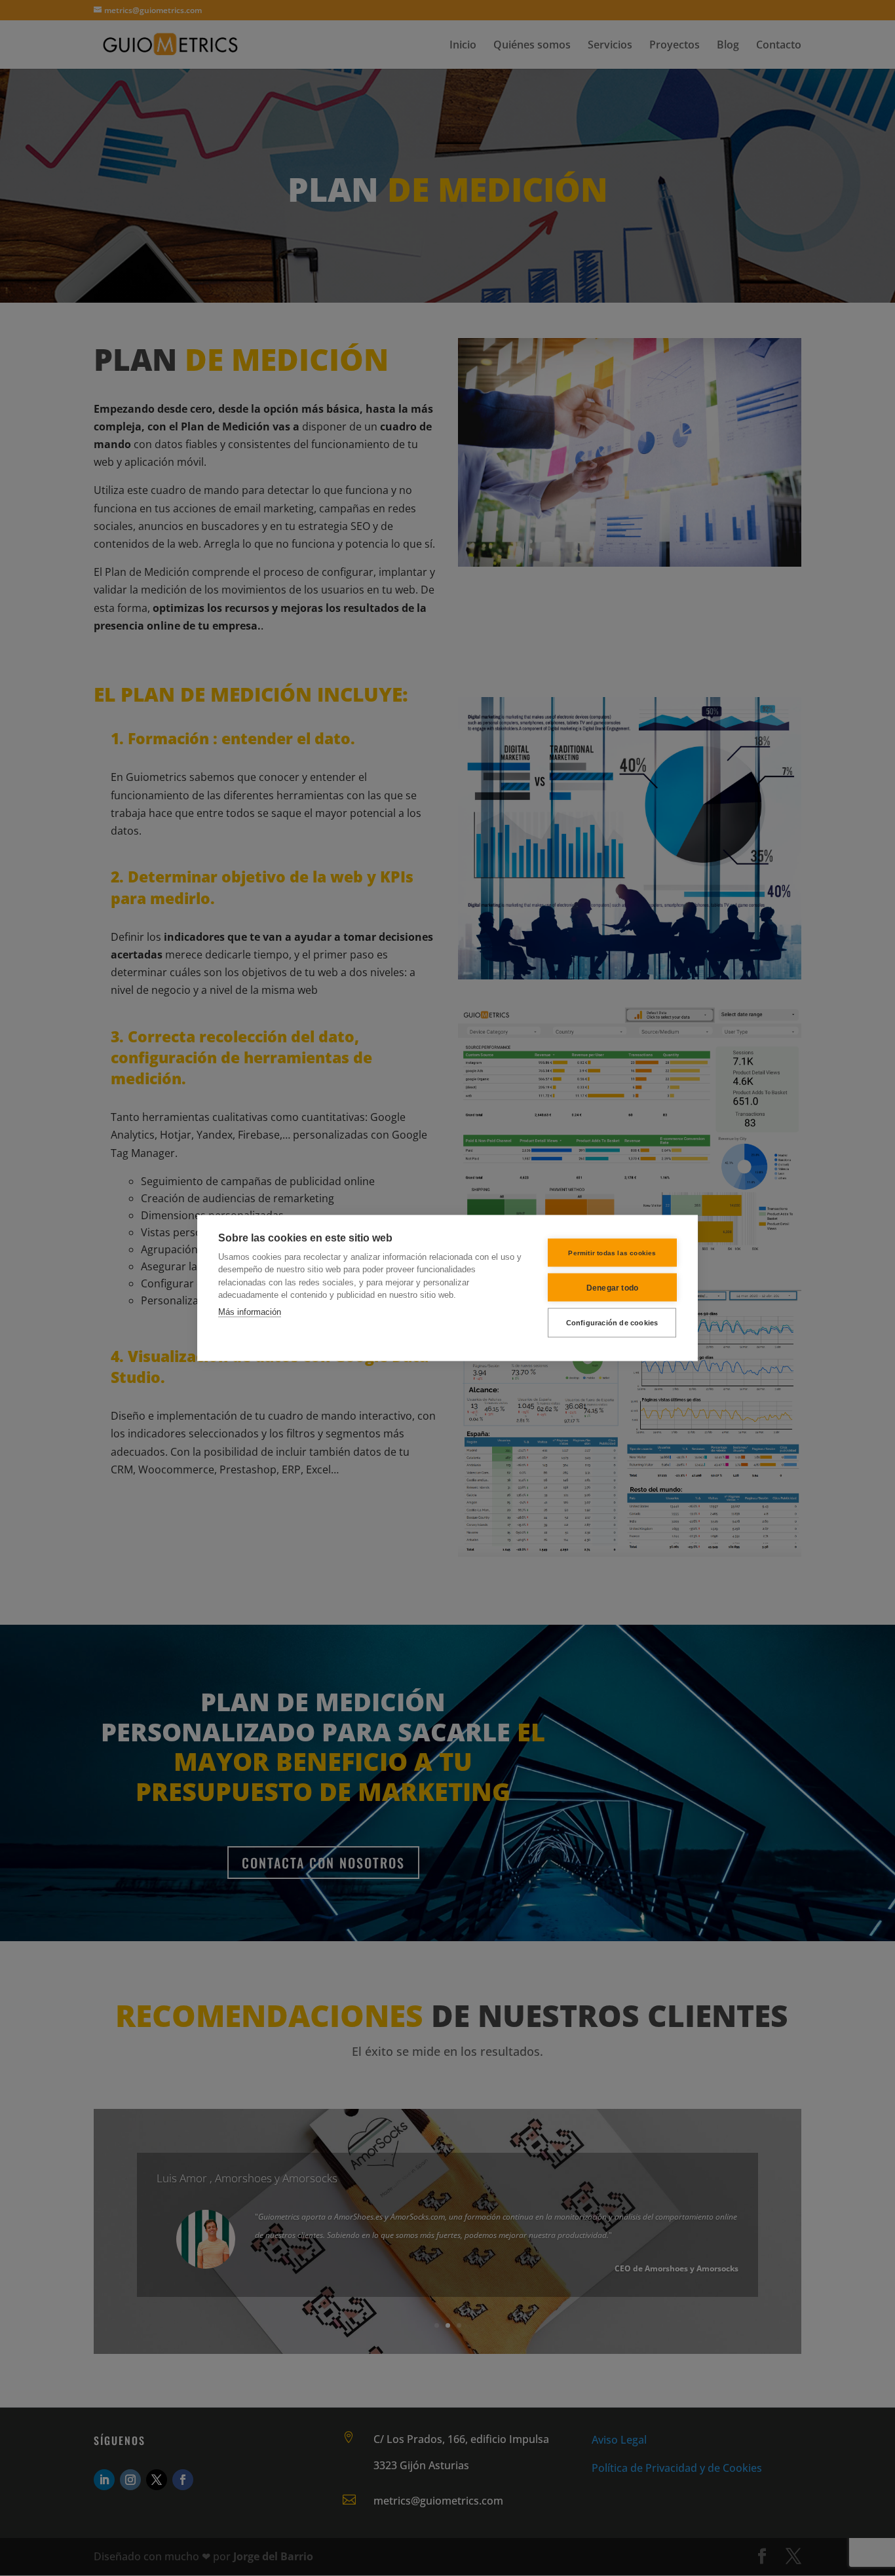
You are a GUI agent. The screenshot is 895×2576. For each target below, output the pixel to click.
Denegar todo (612, 1287)
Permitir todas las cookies (612, 1252)
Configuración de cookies (612, 1323)
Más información (250, 1311)
